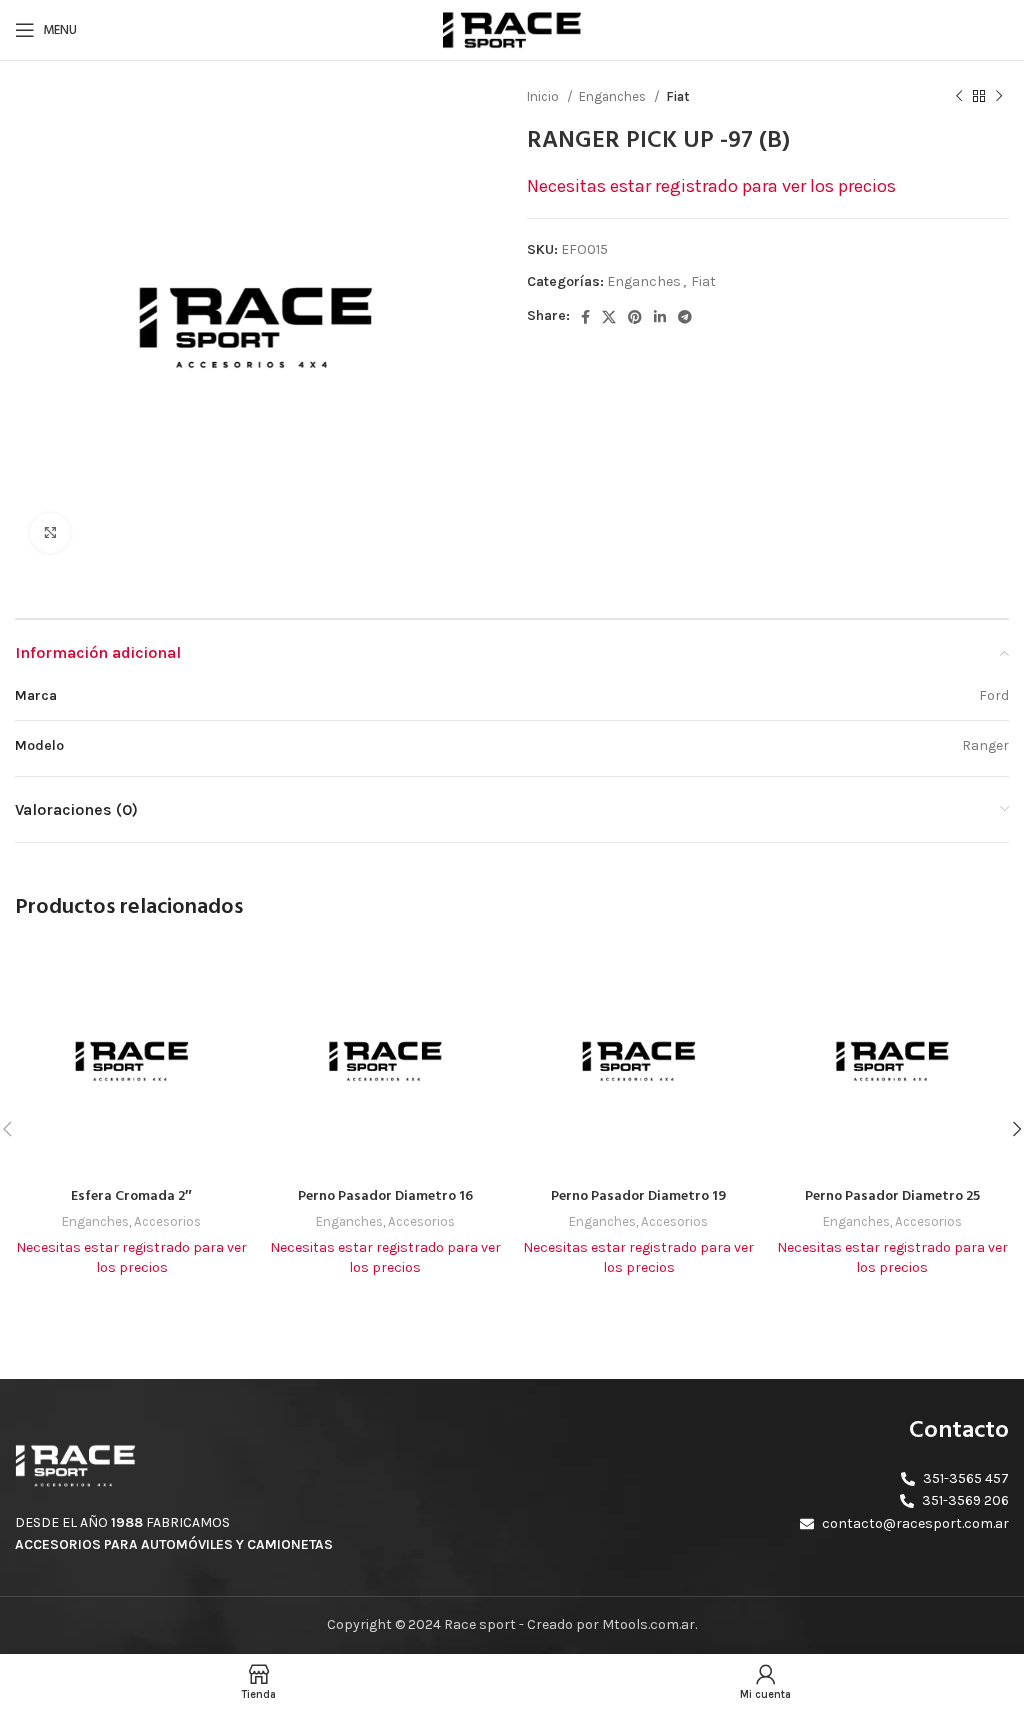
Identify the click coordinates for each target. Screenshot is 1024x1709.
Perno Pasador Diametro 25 (892, 1196)
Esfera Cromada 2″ (131, 1196)
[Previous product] (959, 97)
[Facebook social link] (585, 317)
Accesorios (167, 1221)
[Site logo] (512, 28)
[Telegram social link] (685, 317)
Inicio (544, 96)
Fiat (678, 96)
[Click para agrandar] (50, 533)
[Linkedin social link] (660, 317)
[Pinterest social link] (635, 317)
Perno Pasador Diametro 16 (385, 1196)
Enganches (614, 96)
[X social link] (609, 317)
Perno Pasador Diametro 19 (638, 1196)
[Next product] (999, 97)
